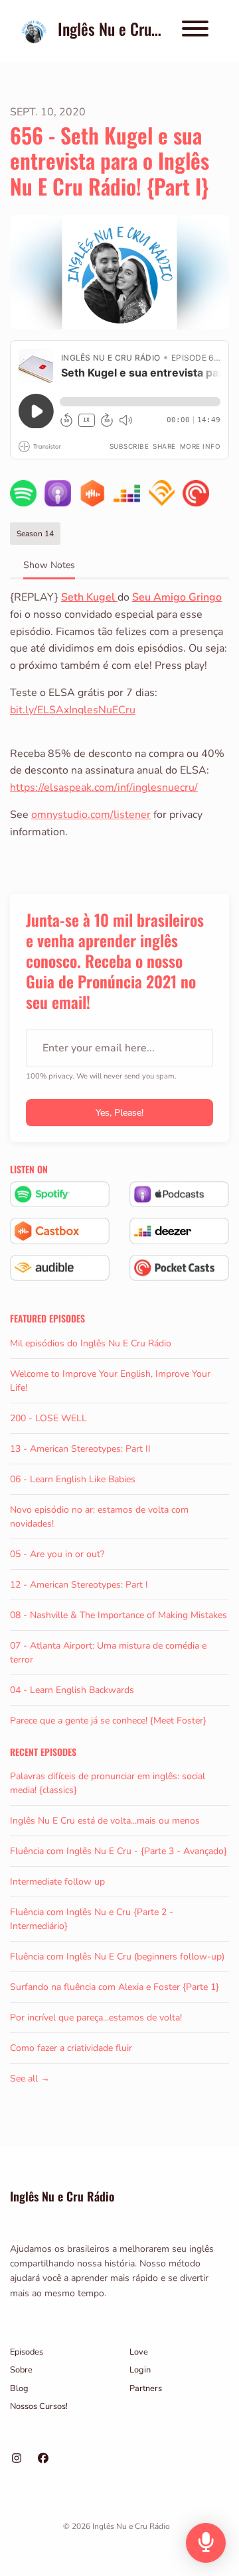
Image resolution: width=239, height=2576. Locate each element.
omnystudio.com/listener (91, 815)
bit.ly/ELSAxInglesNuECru (73, 710)
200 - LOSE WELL (48, 1418)
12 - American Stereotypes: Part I (79, 1585)
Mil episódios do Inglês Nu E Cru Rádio (91, 1343)
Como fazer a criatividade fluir (71, 2048)
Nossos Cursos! (39, 2406)
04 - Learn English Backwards (72, 1690)
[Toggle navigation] (195, 31)
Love (139, 2352)
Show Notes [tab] (49, 565)
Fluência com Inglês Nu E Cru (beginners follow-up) (117, 1957)
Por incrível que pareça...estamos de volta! (96, 2018)
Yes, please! (119, 1113)
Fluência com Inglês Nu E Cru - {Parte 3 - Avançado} (119, 1851)
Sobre (21, 2370)
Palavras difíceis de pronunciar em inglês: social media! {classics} (108, 1783)
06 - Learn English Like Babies (73, 1479)
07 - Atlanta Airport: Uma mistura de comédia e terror (108, 1653)
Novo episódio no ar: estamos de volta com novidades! (99, 1517)
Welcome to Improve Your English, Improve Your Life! (110, 1381)
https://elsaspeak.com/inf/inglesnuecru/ (104, 788)
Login (140, 2370)
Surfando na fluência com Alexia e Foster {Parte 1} (115, 1987)
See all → (30, 2078)
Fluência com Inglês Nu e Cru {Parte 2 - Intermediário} (92, 1919)
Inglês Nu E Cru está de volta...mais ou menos (105, 1821)
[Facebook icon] (43, 2459)
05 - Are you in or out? (57, 1554)
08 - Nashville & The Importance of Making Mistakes (119, 1615)
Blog (19, 2388)
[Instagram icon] (17, 2459)
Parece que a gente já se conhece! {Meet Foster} (108, 1721)
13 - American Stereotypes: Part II (80, 1449)
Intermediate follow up (57, 1882)
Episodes (27, 2352)
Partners (146, 2388)
